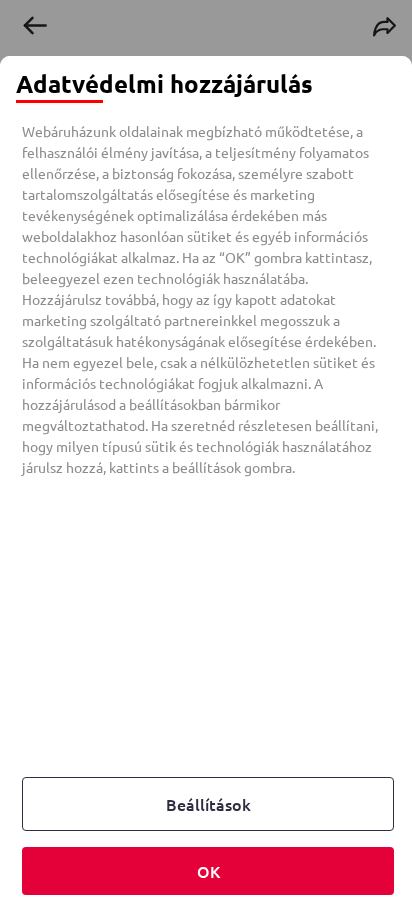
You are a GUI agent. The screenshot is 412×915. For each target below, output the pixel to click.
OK (208, 871)
